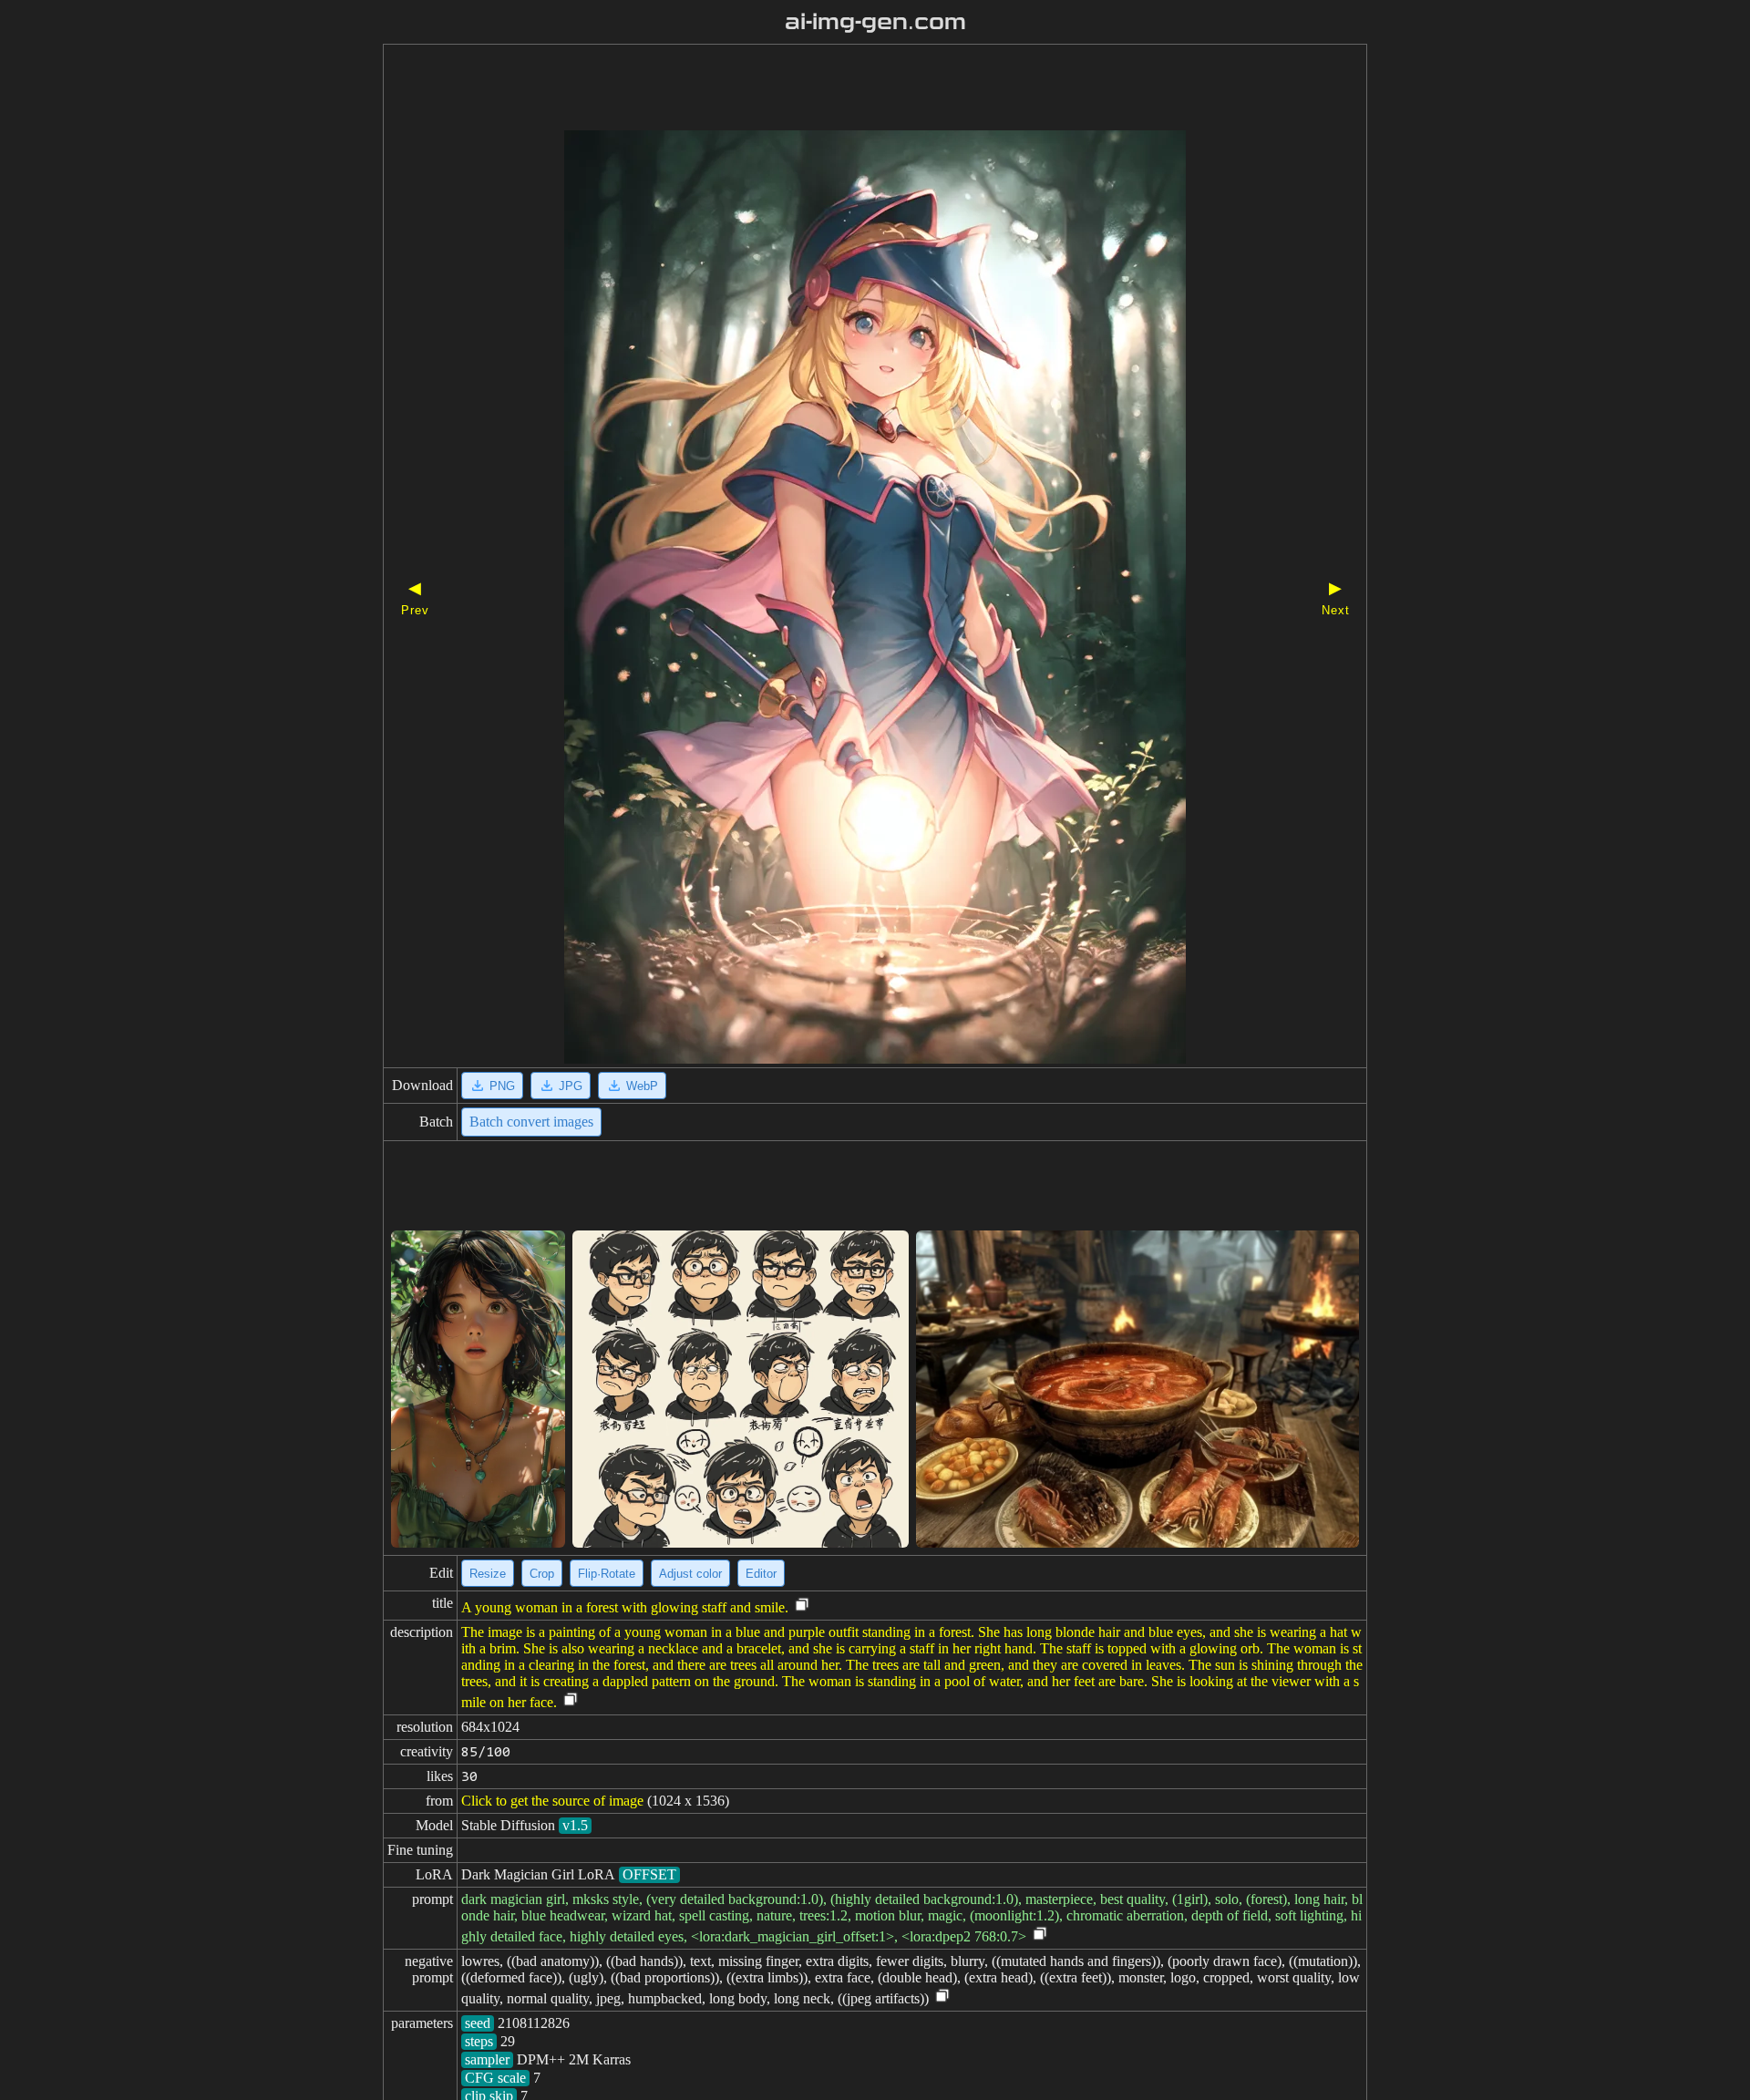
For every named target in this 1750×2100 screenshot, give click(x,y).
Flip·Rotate (607, 1574)
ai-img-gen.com (875, 22)
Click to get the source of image (552, 1801)
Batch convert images (531, 1122)
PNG (502, 1086)
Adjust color (690, 1574)
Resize (488, 1574)
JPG (571, 1086)
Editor (761, 1574)
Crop (542, 1574)
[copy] (802, 1606)
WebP (642, 1086)
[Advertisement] (843, 89)
